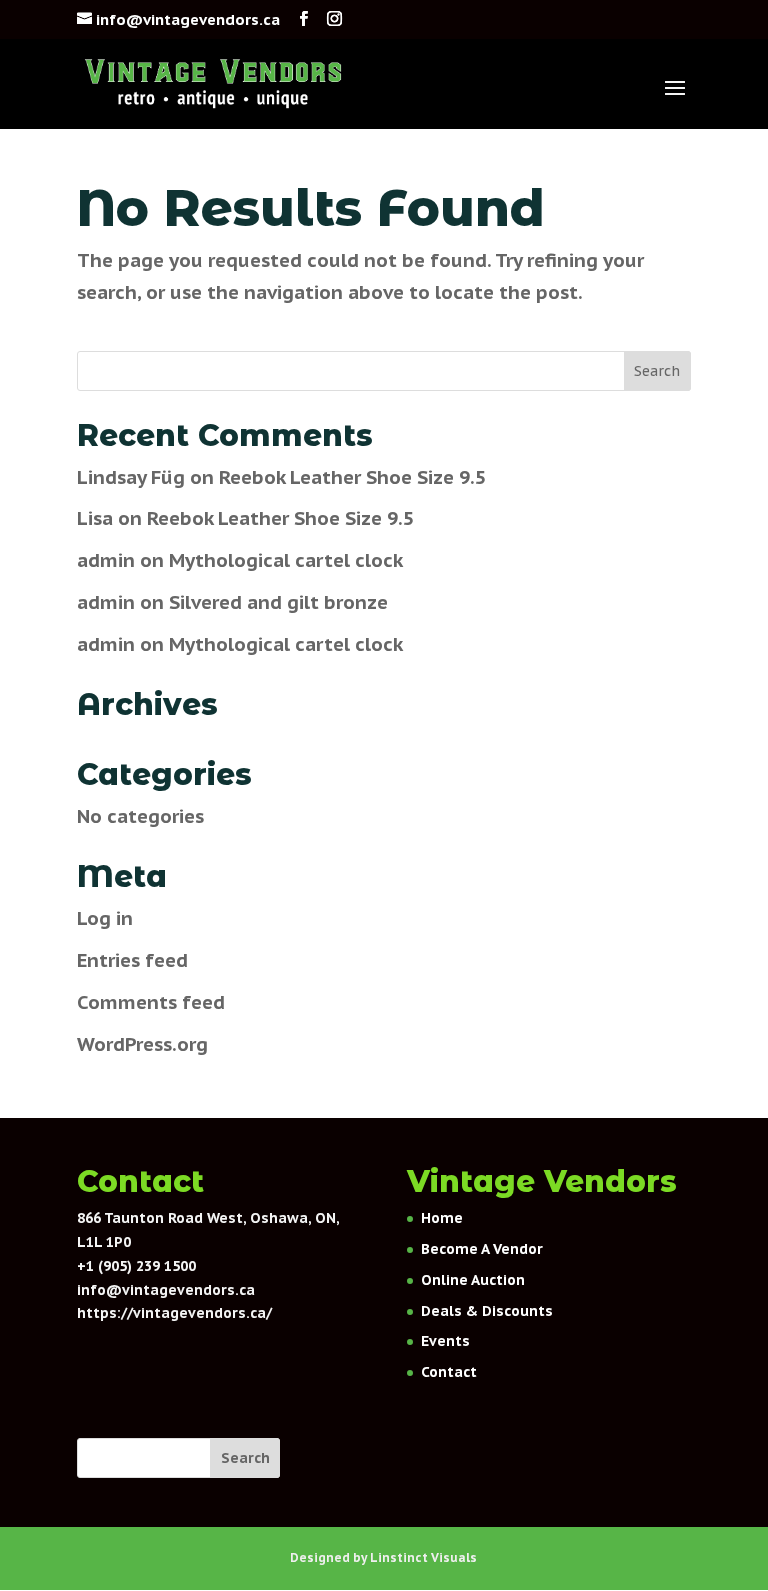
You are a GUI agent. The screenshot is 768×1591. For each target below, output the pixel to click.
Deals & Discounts (487, 1311)
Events (445, 1341)
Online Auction (473, 1280)
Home (442, 1218)
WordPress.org (142, 1044)
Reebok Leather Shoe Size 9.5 (352, 477)
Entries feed (132, 960)
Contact (449, 1372)
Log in (105, 918)
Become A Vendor (482, 1249)
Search (245, 1458)
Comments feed (151, 1002)
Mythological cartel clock (286, 560)
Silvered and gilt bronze (278, 602)
